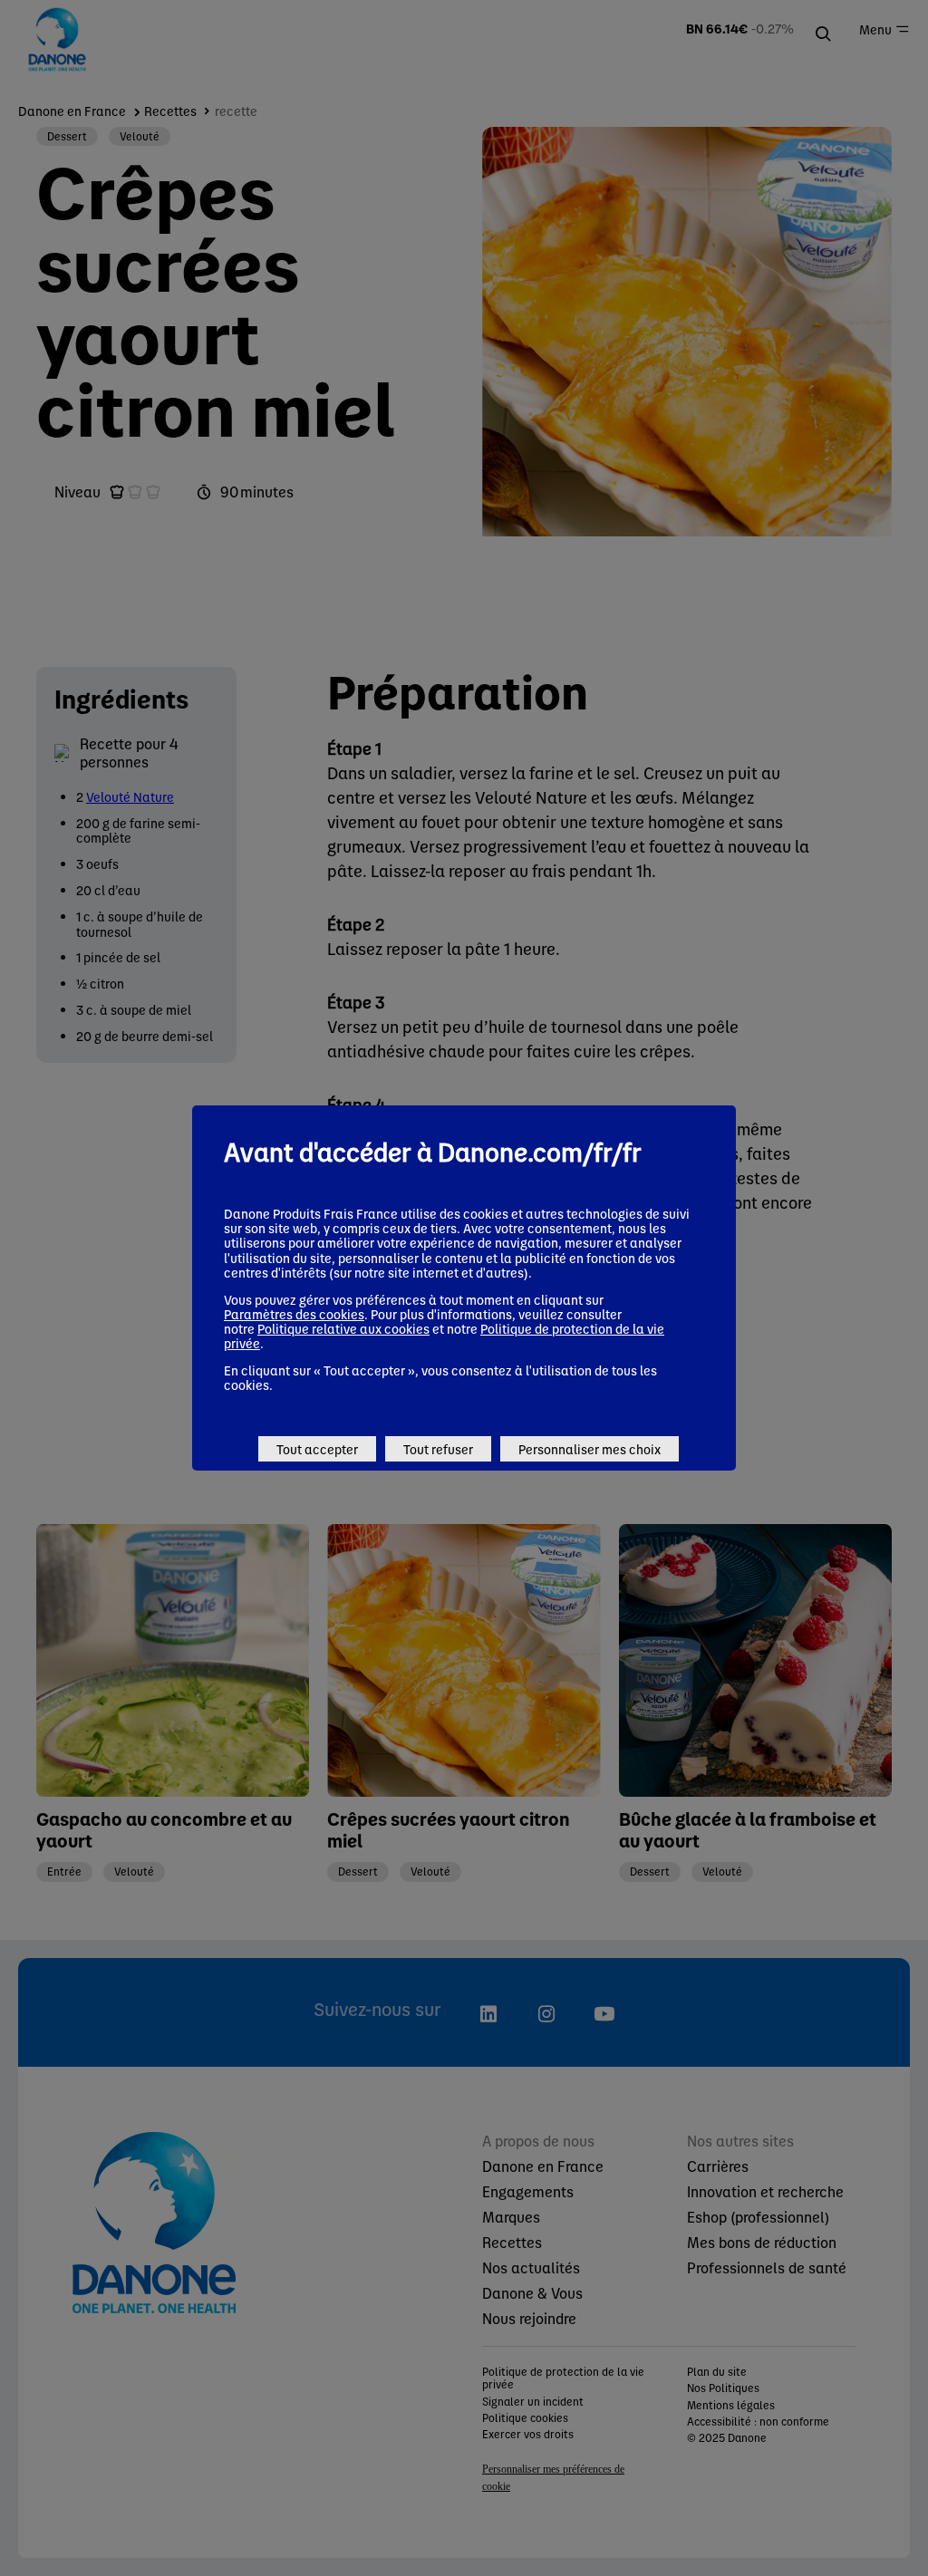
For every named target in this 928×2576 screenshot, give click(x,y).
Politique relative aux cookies (343, 1328)
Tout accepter (317, 1449)
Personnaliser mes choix (590, 1449)
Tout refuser (438, 1449)
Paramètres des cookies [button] (294, 1314)
